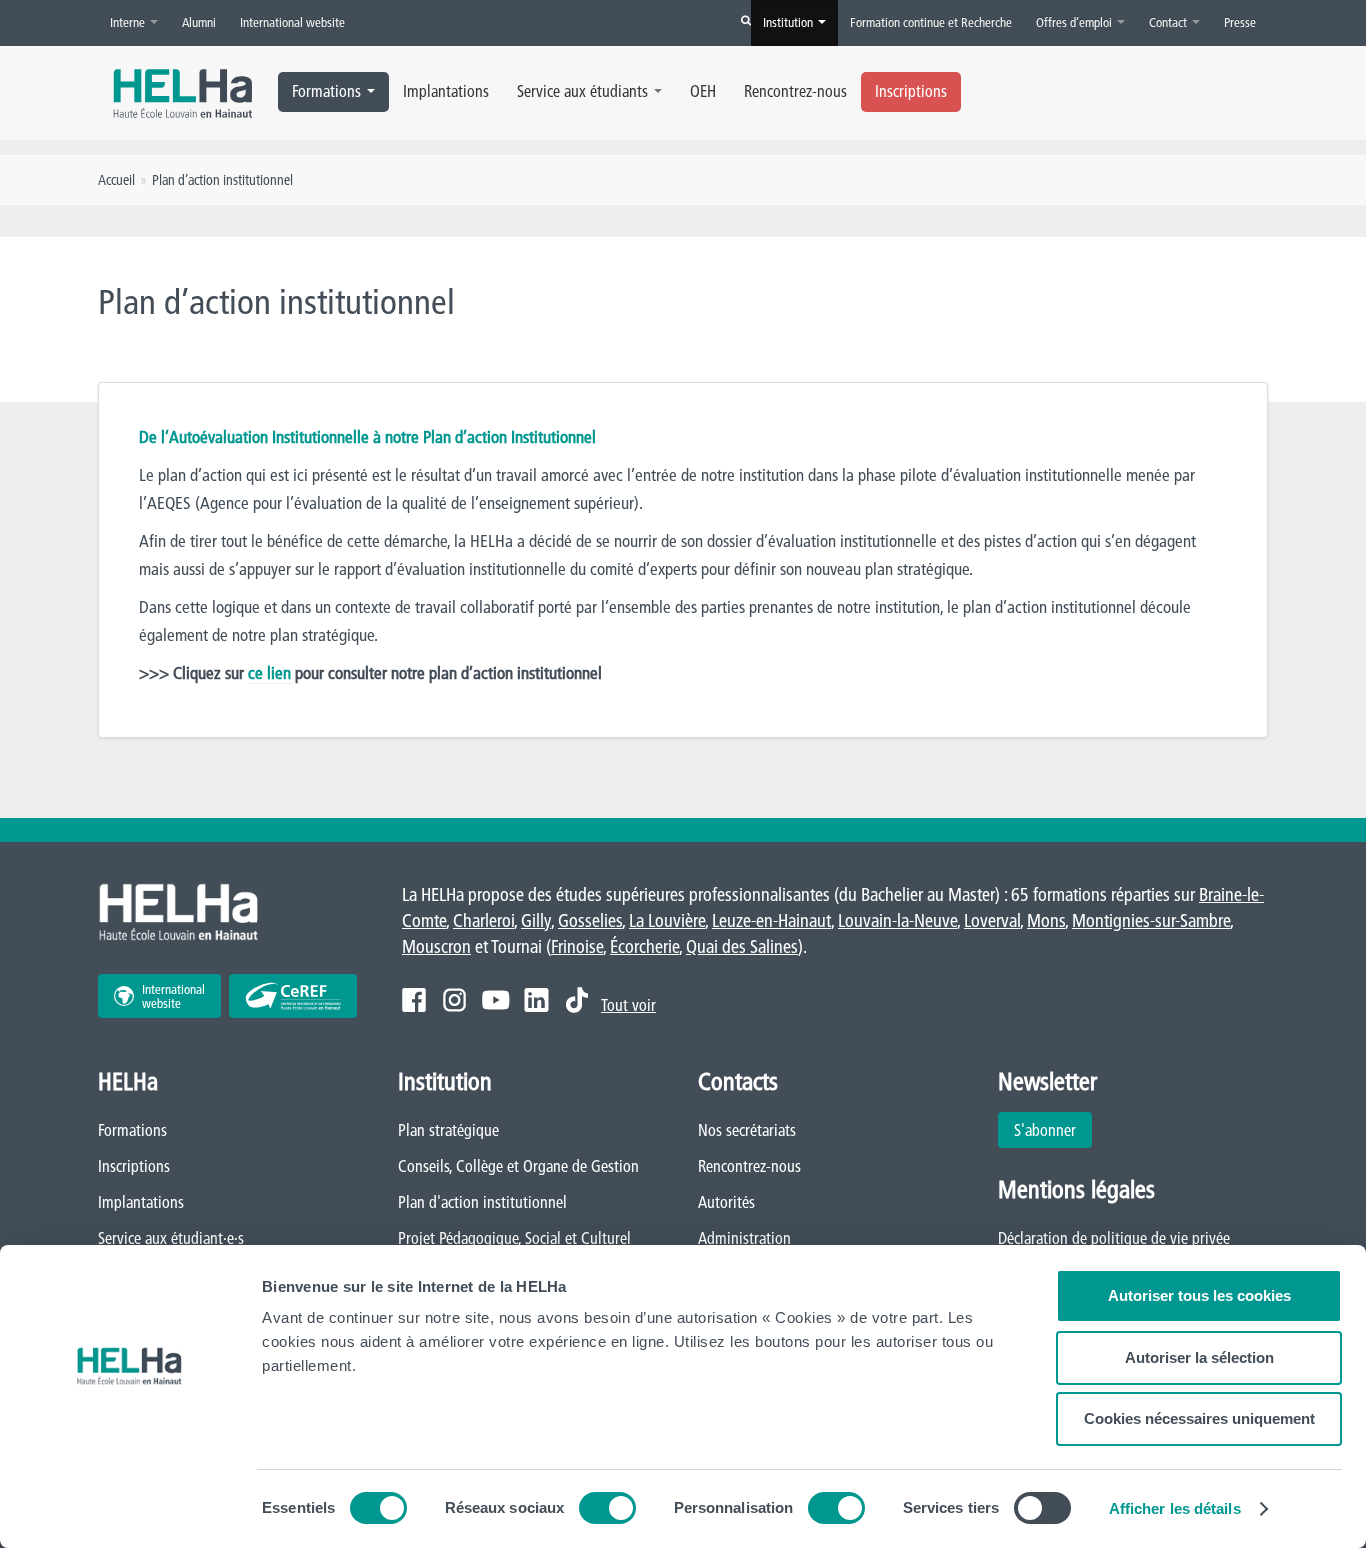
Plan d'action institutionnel (482, 1202)
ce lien (269, 672)
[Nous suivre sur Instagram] (454, 1000)
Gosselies (590, 920)
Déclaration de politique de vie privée (1114, 1238)
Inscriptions (911, 91)
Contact (1169, 22)
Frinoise (577, 946)
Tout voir (628, 1005)
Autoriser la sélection (1199, 1357)
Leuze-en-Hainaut (771, 920)
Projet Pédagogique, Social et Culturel (514, 1238)
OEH (703, 91)
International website (292, 22)
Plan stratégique (448, 1130)
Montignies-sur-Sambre (1151, 920)
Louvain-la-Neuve (897, 920)
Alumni (199, 22)
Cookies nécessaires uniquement (1199, 1418)
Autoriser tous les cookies (1199, 1295)
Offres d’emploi (1075, 22)
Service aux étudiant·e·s (171, 1238)
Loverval (992, 920)
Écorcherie (644, 946)
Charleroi (483, 920)
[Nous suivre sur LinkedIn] (536, 1000)
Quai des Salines (742, 946)
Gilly (536, 920)
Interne (129, 22)
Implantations (446, 91)
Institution (789, 22)
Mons (1046, 920)
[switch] (607, 1508)
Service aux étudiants (582, 91)
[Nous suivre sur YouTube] (495, 1000)
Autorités (726, 1202)
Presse (1240, 22)
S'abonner (1045, 1130)
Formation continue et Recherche (931, 22)
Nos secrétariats (747, 1130)
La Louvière (667, 920)
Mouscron (436, 946)
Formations (326, 91)
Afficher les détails (1175, 1508)
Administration (744, 1238)
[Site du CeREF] (293, 996)
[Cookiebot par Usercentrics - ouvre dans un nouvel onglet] (129, 1509)
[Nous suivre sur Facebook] (414, 1000)
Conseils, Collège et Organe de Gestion (518, 1166)
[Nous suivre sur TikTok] (577, 1000)
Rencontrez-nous (795, 91)
